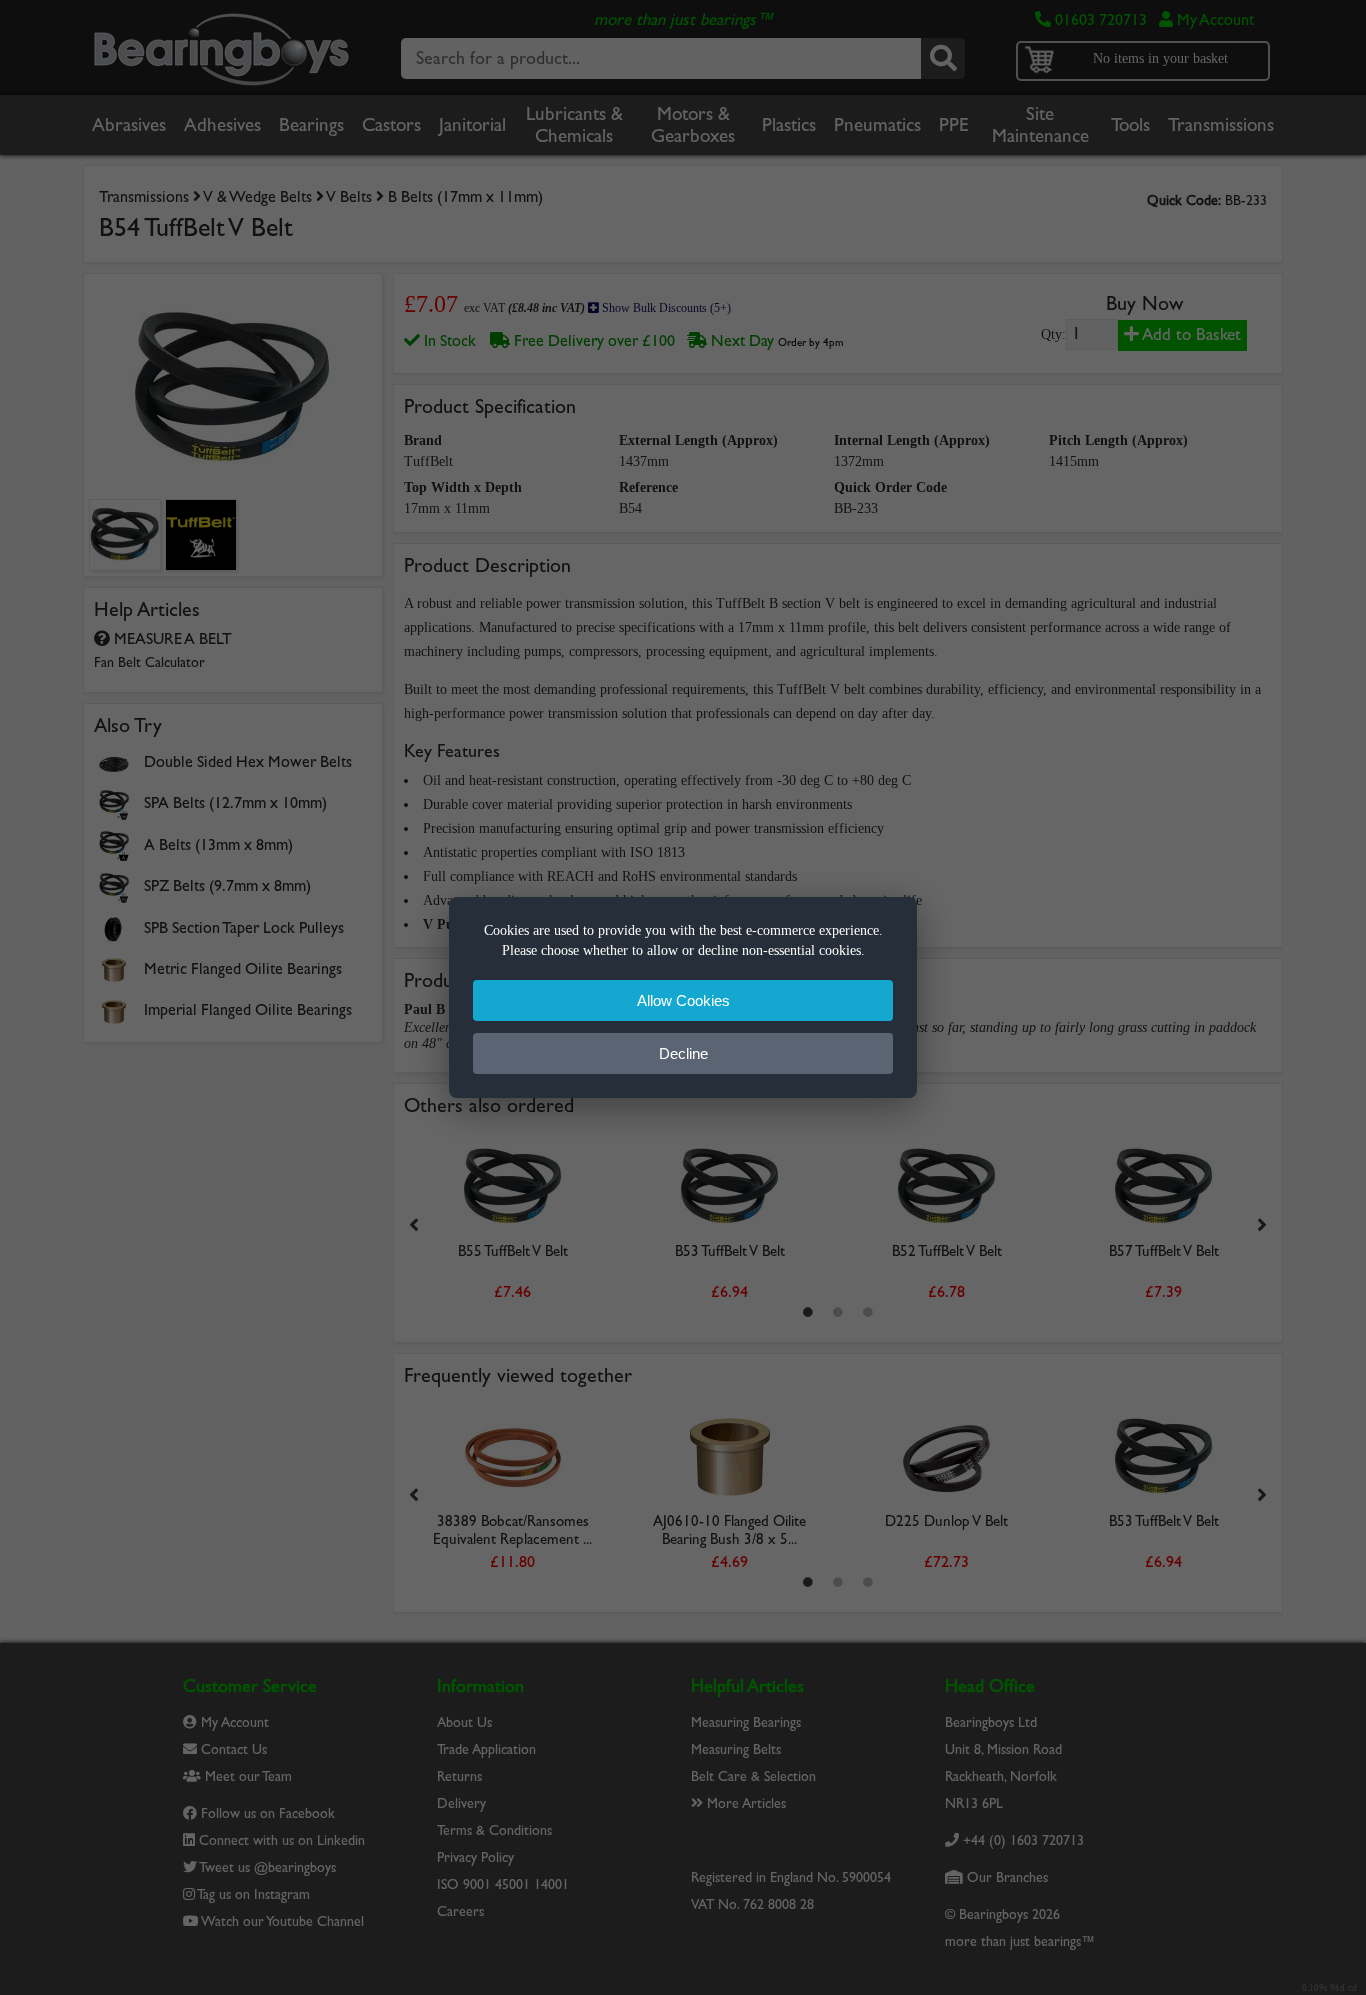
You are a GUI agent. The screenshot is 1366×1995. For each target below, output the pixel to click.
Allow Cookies (683, 1000)
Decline (683, 1053)
